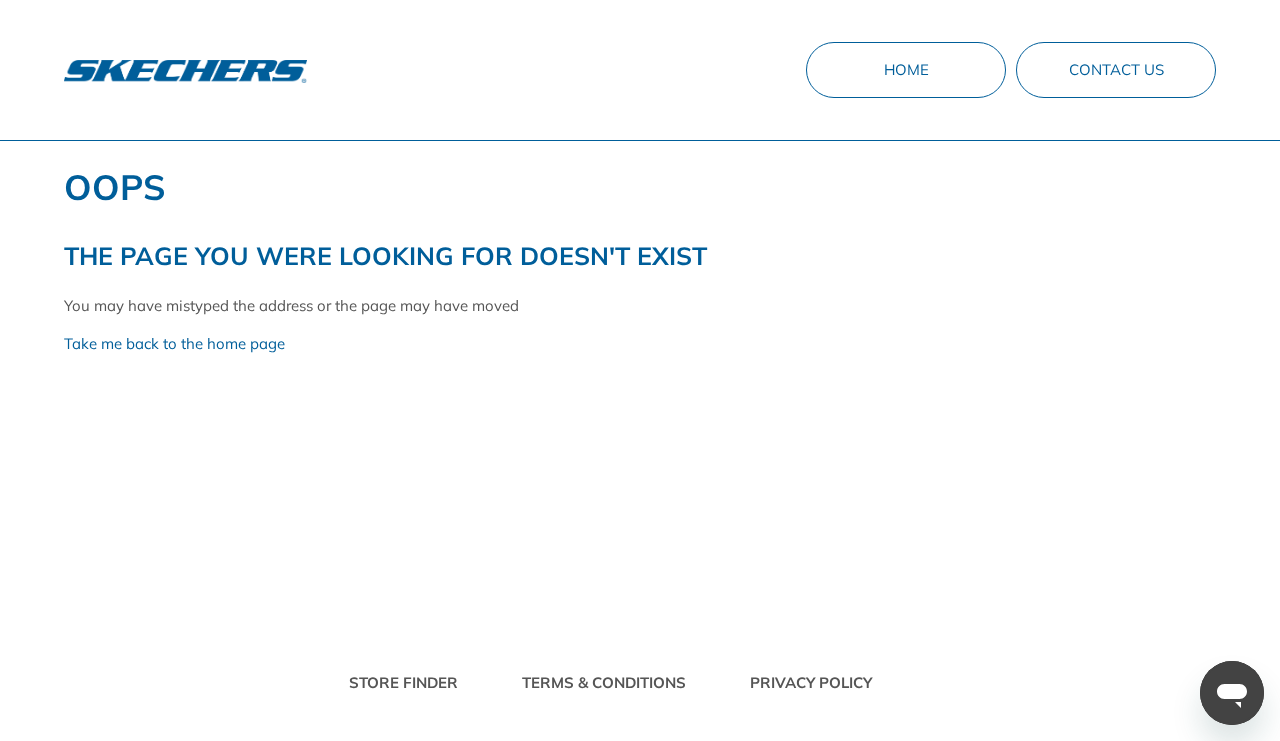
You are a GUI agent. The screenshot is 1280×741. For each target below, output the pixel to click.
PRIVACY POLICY (811, 682)
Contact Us (1116, 69)
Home (906, 69)
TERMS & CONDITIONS (604, 682)
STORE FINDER (403, 682)
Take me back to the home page (174, 343)
